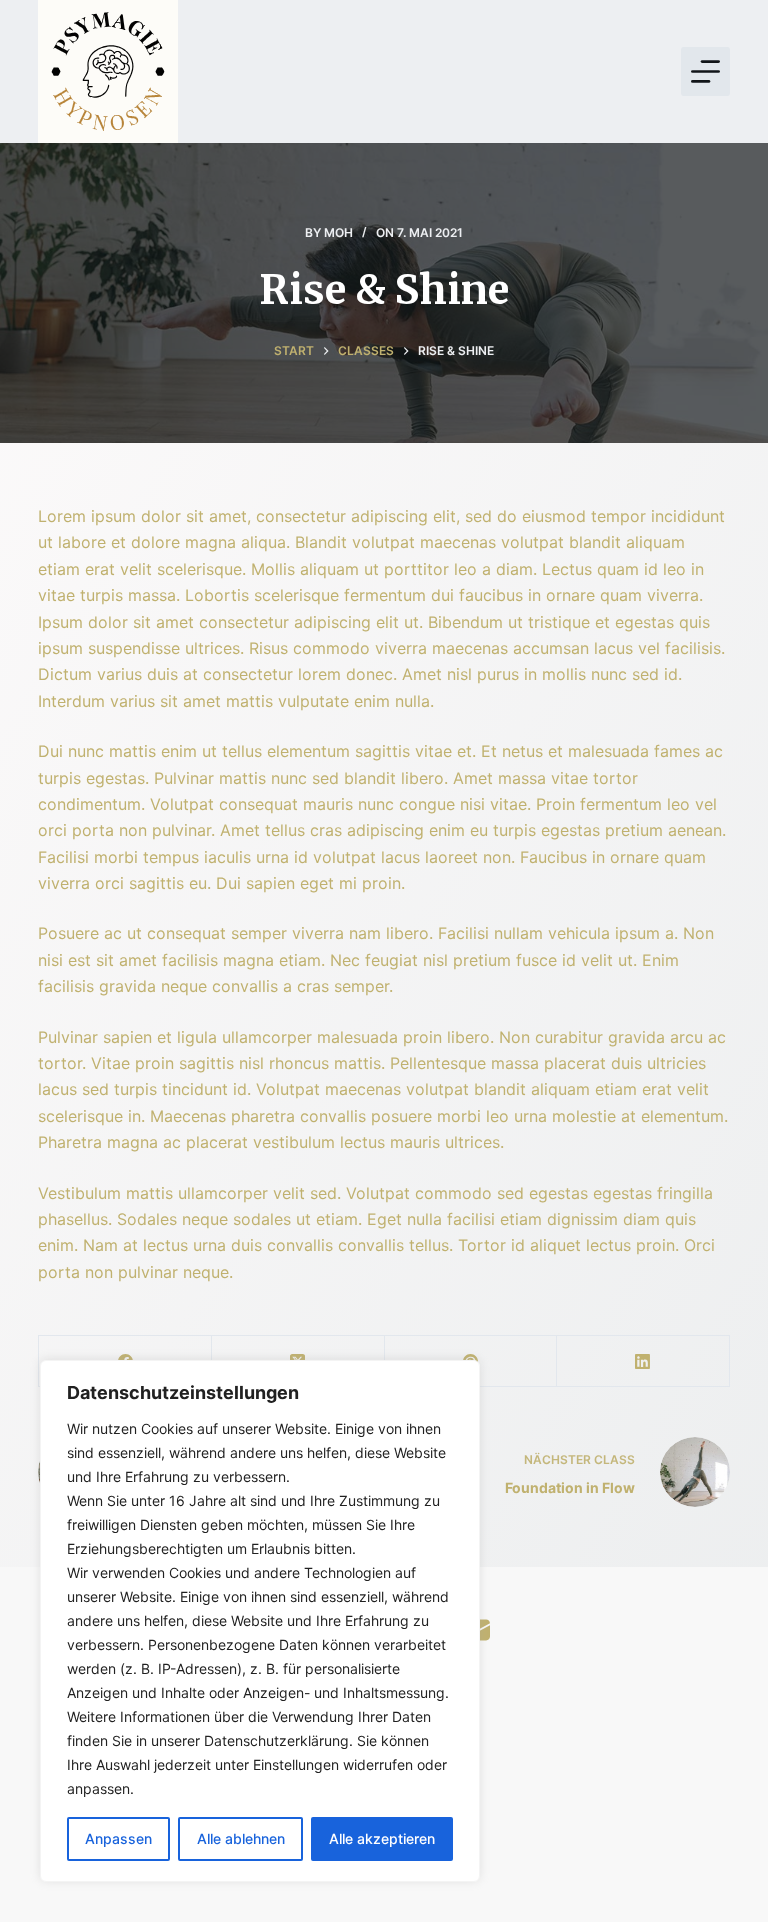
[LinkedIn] (643, 1361)
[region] (260, 1621)
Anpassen (118, 1838)
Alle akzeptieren (382, 1838)
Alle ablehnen (241, 1838)
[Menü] (705, 71)
